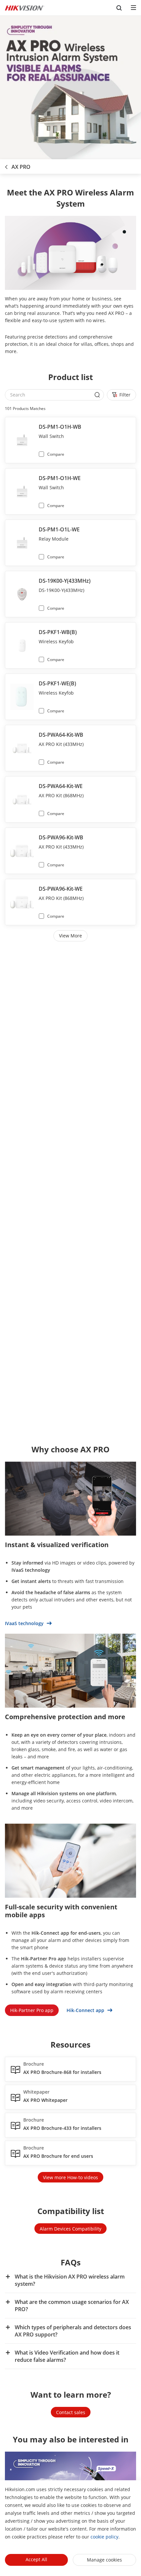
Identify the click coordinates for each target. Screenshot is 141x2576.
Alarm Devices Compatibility (70, 2229)
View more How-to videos (70, 2177)
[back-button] (6, 165)
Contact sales (71, 2412)
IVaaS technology (25, 1623)
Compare (56, 454)
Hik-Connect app (86, 2010)
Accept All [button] (36, 2559)
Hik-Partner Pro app (32, 2010)
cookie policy (104, 2537)
